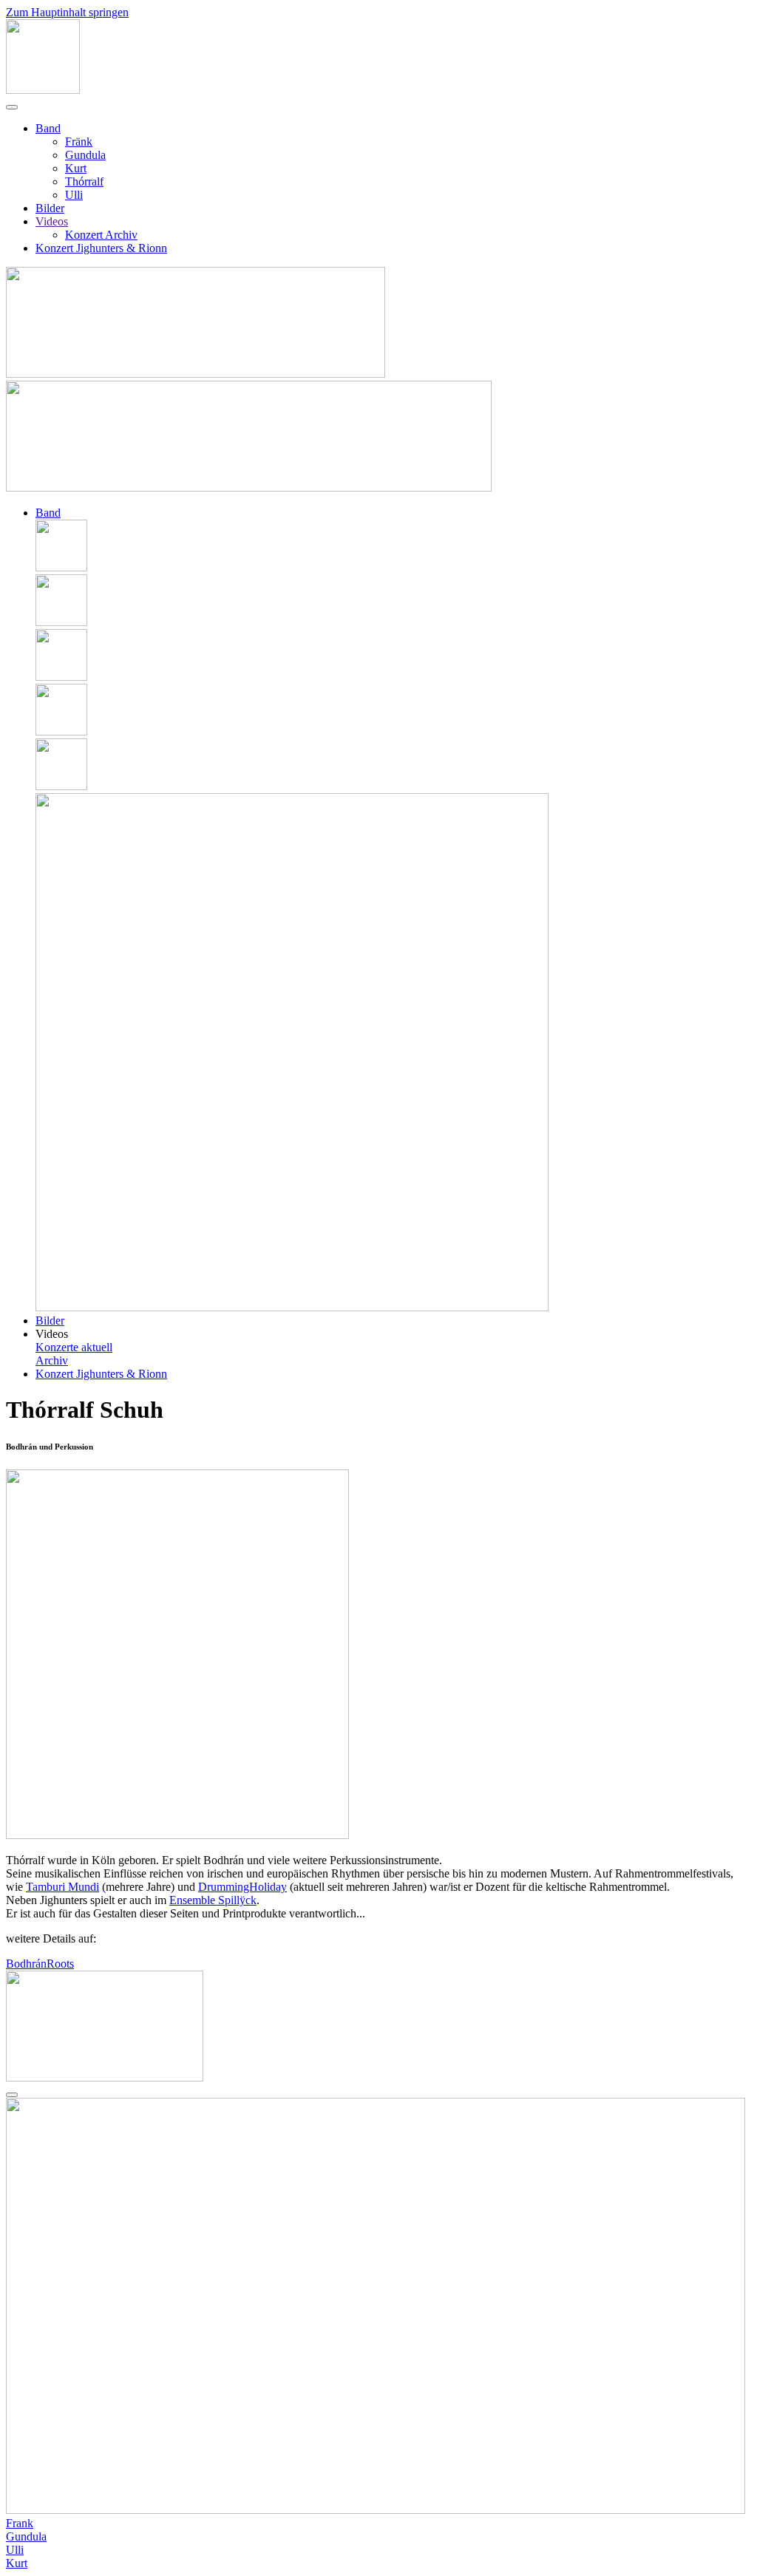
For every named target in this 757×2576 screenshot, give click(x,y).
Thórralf (84, 181)
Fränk (79, 142)
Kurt (76, 168)
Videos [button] (52, 1334)
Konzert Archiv (101, 235)
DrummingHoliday (242, 1887)
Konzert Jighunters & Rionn (101, 248)
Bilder (50, 208)
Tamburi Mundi (62, 1887)
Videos (52, 221)
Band (48, 128)
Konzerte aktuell (74, 1347)
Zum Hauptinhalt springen (67, 12)
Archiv (52, 1360)
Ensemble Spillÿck (213, 1900)
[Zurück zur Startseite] (43, 90)
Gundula (85, 155)
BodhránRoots (40, 1964)
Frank (20, 2523)
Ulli (74, 195)
